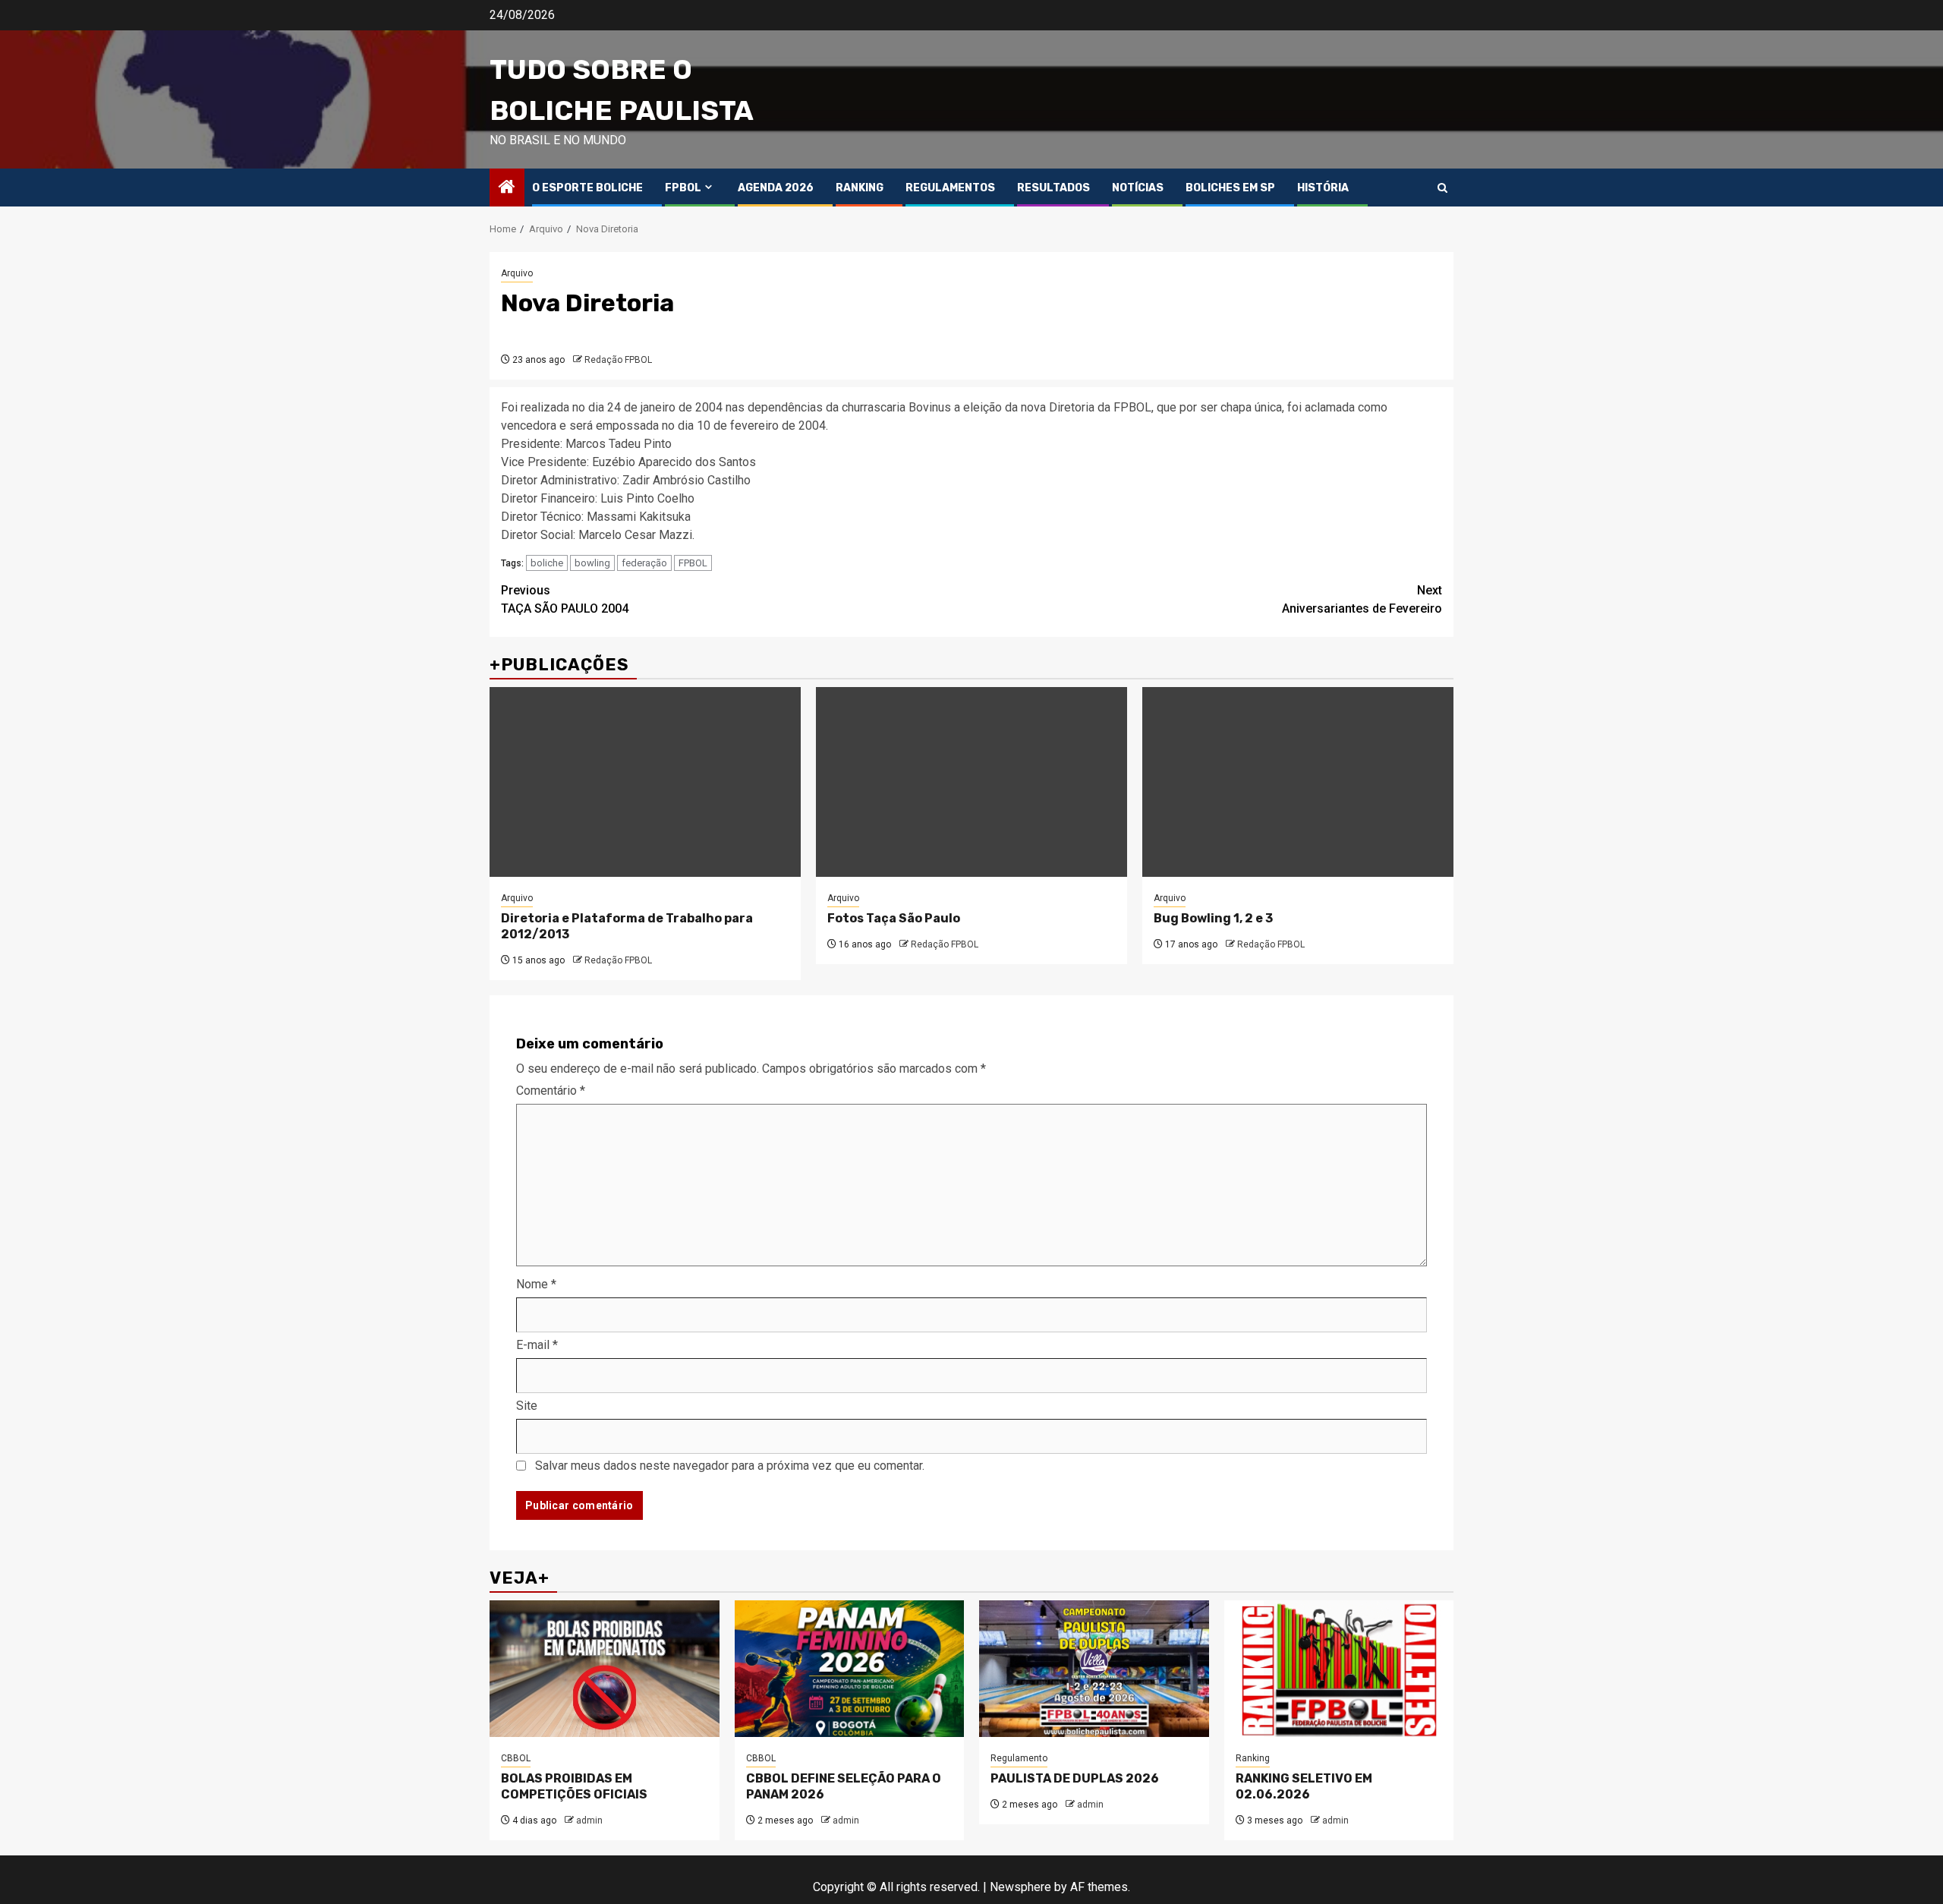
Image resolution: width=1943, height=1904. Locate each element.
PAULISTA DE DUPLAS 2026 (1075, 1778)
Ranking (1253, 1758)
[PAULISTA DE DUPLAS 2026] (1094, 1669)
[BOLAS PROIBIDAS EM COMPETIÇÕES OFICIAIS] (605, 1669)
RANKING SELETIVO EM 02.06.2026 (1304, 1786)
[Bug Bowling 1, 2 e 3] (1298, 782)
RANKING (860, 188)
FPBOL (683, 188)
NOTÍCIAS (1138, 188)
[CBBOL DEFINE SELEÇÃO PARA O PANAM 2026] (850, 1669)
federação (644, 563)
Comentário (551, 1091)
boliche (547, 563)
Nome (536, 1284)
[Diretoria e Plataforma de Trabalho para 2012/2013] (645, 782)
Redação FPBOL (618, 360)
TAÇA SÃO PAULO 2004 (565, 599)
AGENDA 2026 (776, 188)
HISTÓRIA (1323, 188)
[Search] (1442, 188)
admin (589, 1820)
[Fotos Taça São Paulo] (971, 782)
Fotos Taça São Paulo (894, 918)
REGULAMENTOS (950, 188)
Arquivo (517, 273)
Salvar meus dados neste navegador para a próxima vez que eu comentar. (730, 1466)
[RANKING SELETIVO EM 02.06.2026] (1339, 1669)
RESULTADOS (1053, 188)
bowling (592, 563)
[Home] (507, 188)
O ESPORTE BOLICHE (587, 188)
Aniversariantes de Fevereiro (1362, 599)
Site (527, 1406)
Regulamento (1019, 1758)
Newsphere (1020, 1887)
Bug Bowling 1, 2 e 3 (1213, 918)
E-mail (537, 1345)
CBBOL (516, 1758)
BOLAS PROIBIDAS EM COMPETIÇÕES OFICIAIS (574, 1786)
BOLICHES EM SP (1230, 188)
